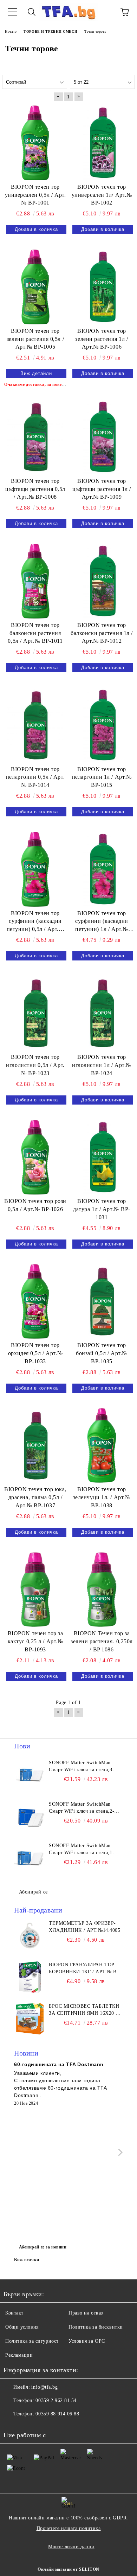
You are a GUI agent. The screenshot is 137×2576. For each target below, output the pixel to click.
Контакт (14, 2313)
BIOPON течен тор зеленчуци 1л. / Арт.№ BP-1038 (102, 1497)
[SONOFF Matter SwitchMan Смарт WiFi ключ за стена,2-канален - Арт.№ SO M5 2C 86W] (30, 1817)
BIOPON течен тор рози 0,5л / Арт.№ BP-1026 (35, 1205)
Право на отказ (86, 2313)
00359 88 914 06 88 (57, 2414)
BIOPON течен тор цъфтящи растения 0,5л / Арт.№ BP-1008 (35, 489)
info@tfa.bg (44, 2387)
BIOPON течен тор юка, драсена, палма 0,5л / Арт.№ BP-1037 (35, 1497)
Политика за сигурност (32, 2341)
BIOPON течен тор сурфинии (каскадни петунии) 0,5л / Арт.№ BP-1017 (35, 922)
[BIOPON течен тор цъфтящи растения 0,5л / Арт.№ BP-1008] (35, 437)
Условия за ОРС (87, 2341)
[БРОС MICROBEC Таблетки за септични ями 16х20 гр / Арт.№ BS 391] (30, 2019)
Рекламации (19, 2355)
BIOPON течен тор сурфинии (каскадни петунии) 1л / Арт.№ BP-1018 (102, 922)
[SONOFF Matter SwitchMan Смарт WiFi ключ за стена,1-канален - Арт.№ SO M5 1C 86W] (30, 1858)
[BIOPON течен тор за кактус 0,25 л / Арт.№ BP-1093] (35, 1590)
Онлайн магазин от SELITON (68, 2569)
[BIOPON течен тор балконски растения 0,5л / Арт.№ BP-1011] (35, 581)
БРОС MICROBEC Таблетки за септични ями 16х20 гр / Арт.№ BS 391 (85, 2010)
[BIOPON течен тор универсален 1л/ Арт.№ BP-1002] (102, 143)
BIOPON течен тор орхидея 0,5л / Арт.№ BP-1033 (35, 1353)
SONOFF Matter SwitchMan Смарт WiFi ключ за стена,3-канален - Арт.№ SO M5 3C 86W (81, 1767)
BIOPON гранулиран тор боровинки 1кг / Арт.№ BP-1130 (85, 1969)
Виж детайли (36, 373)
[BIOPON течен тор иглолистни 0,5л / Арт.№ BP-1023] (35, 1013)
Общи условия (22, 2327)
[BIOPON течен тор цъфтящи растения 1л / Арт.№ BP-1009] (102, 437)
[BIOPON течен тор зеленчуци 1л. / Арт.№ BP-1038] (102, 1445)
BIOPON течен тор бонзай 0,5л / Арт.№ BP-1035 (102, 1353)
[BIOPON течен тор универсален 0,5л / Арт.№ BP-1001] (35, 143)
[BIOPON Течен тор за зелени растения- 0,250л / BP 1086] (102, 1590)
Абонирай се (33, 1892)
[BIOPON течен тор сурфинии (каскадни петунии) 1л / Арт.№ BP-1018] (102, 869)
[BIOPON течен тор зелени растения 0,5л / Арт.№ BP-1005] (35, 287)
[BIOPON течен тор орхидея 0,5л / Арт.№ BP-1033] (35, 1301)
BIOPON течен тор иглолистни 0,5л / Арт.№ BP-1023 (35, 1065)
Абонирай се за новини (43, 2247)
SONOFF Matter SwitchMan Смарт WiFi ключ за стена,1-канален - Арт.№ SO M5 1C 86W (81, 1850)
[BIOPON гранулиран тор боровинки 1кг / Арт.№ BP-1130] (30, 1977)
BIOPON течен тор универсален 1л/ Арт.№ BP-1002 (102, 195)
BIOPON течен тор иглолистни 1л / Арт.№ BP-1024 (102, 1065)
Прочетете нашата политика (69, 2528)
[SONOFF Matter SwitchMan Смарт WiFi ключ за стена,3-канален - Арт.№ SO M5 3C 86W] (30, 1775)
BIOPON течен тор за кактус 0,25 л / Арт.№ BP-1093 (35, 1641)
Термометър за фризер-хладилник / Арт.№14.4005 (84, 1927)
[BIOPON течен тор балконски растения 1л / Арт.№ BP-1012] (102, 581)
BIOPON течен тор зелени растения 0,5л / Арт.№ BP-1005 (35, 339)
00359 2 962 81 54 (56, 2400)
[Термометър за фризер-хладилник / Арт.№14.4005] (30, 1936)
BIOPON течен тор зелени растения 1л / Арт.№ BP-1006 (102, 339)
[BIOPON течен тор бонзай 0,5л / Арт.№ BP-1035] (102, 1301)
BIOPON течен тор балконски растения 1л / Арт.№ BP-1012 (102, 633)
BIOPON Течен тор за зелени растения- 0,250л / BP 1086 (102, 1641)
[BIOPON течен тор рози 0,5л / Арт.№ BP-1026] (35, 1157)
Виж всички (27, 2260)
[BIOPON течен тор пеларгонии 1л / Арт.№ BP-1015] (102, 725)
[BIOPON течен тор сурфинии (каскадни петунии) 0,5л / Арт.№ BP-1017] (35, 869)
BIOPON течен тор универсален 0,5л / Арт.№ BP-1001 (35, 195)
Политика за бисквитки (96, 2327)
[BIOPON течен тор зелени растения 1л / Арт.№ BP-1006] (102, 287)
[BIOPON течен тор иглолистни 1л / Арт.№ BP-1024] (102, 1013)
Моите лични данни (71, 2547)
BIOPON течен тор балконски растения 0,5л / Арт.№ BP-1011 (35, 633)
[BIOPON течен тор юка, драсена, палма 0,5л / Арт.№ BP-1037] (35, 1445)
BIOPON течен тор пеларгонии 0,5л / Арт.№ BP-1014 (35, 777)
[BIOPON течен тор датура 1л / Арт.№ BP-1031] (102, 1157)
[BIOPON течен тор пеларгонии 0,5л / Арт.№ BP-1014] (35, 725)
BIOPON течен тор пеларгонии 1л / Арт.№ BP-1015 (102, 777)
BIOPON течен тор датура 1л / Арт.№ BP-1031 (102, 1209)
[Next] (119, 2152)
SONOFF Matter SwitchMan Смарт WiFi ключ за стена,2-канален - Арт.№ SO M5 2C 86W (81, 1808)
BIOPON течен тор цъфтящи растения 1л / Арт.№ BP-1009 (102, 489)
